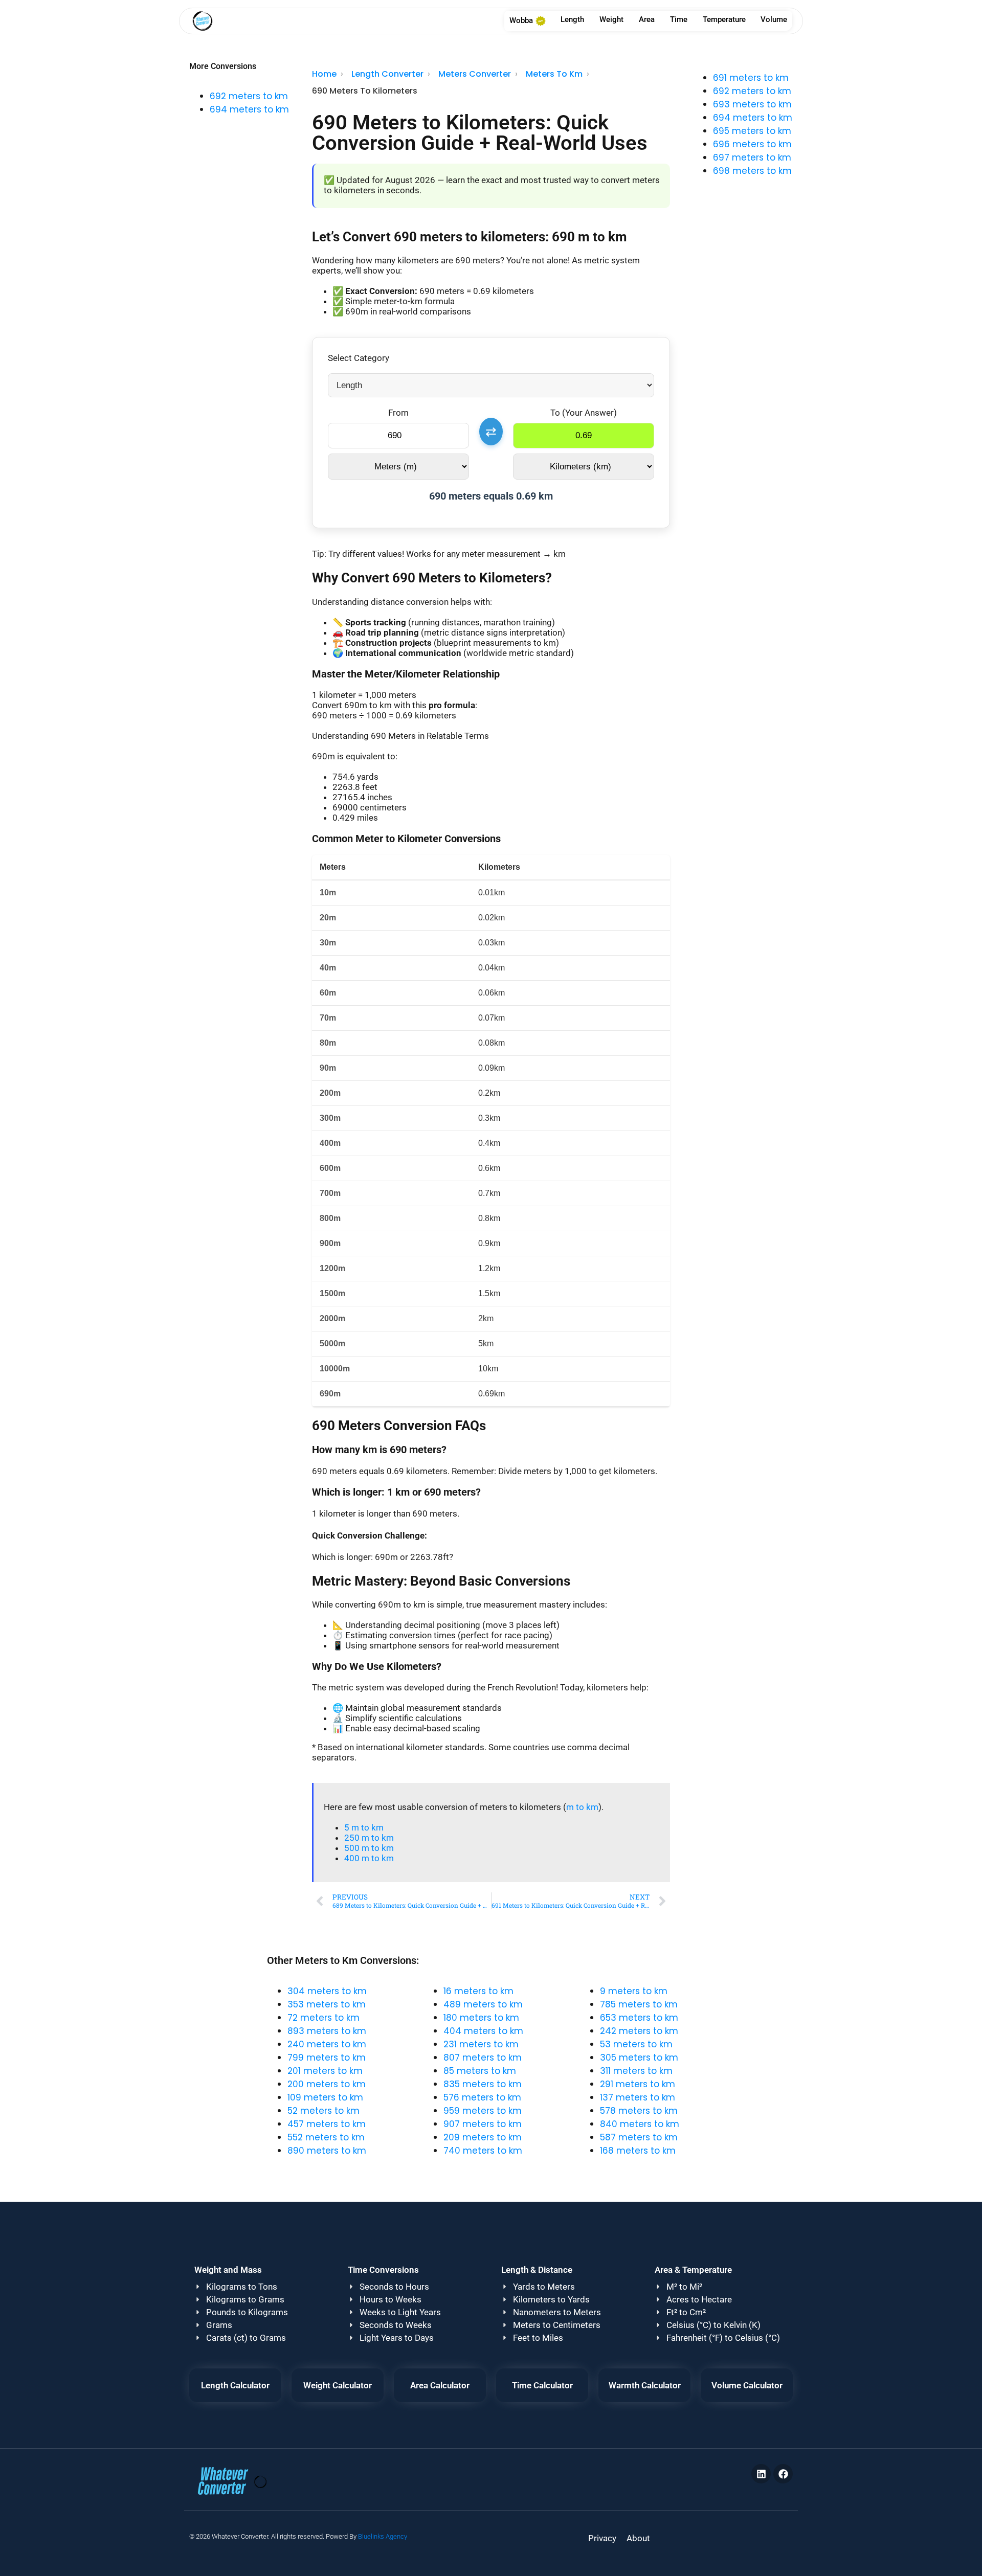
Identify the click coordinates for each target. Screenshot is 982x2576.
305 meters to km (639, 2058)
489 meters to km (483, 2004)
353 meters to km (327, 2004)
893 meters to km (327, 2031)
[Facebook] (783, 2474)
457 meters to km (327, 2124)
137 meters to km (638, 2097)
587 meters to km (639, 2137)
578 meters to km (639, 2111)
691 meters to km (751, 78)
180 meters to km (481, 2018)
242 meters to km (639, 2031)
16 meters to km (478, 1991)
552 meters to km (326, 2137)
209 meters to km (483, 2137)
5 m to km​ (364, 1827)
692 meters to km (249, 96)
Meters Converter (475, 74)
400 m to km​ (369, 1858)
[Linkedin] (761, 2474)
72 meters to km (323, 2018)
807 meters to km (483, 2058)
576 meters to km (482, 2097)
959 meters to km (483, 2111)
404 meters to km (483, 2031)
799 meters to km (327, 2058)
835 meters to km (483, 2084)
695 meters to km (752, 131)
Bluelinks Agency (383, 2536)
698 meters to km (752, 171)
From (398, 413)
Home (324, 74)
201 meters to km (325, 2071)
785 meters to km (639, 2004)
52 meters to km (323, 2111)
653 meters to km (639, 2018)
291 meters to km (638, 2084)
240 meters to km (327, 2044)
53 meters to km (636, 2044)
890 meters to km (327, 2151)
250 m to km (369, 1838)
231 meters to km (481, 2044)
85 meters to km (480, 2071)
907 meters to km (483, 2124)
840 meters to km (640, 2124)
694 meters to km (249, 109)
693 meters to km (752, 104)
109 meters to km (325, 2097)
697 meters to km (752, 157)
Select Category (359, 358)
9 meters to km (634, 1991)
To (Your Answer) (584, 413)
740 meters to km (483, 2151)
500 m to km (369, 1848)
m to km (582, 1807)
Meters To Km (554, 74)
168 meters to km (638, 2151)
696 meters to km (752, 144)
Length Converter (387, 74)
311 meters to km (636, 2071)
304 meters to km (327, 1991)
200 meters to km (327, 2084)
